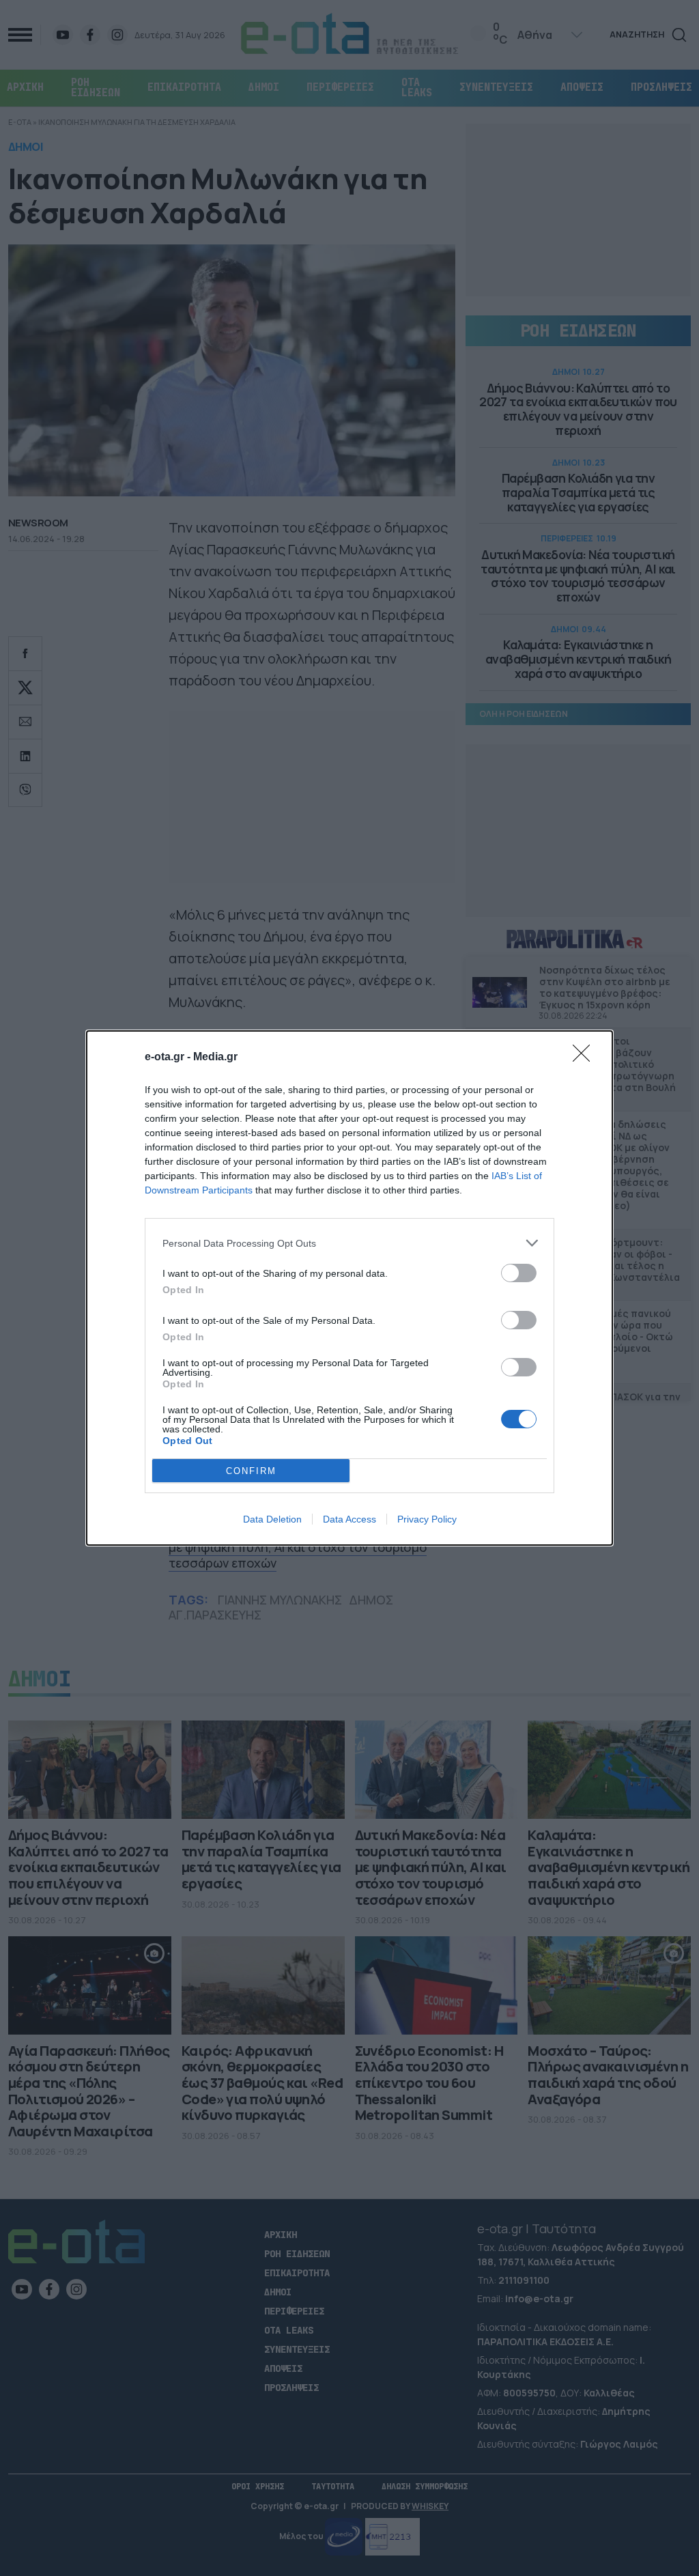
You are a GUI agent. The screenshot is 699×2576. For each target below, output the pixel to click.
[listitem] (349, 1243)
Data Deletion (272, 1519)
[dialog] (349, 1288)
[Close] (586, 1058)
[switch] (519, 1273)
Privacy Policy (427, 1519)
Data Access (349, 1519)
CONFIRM (251, 1471)
